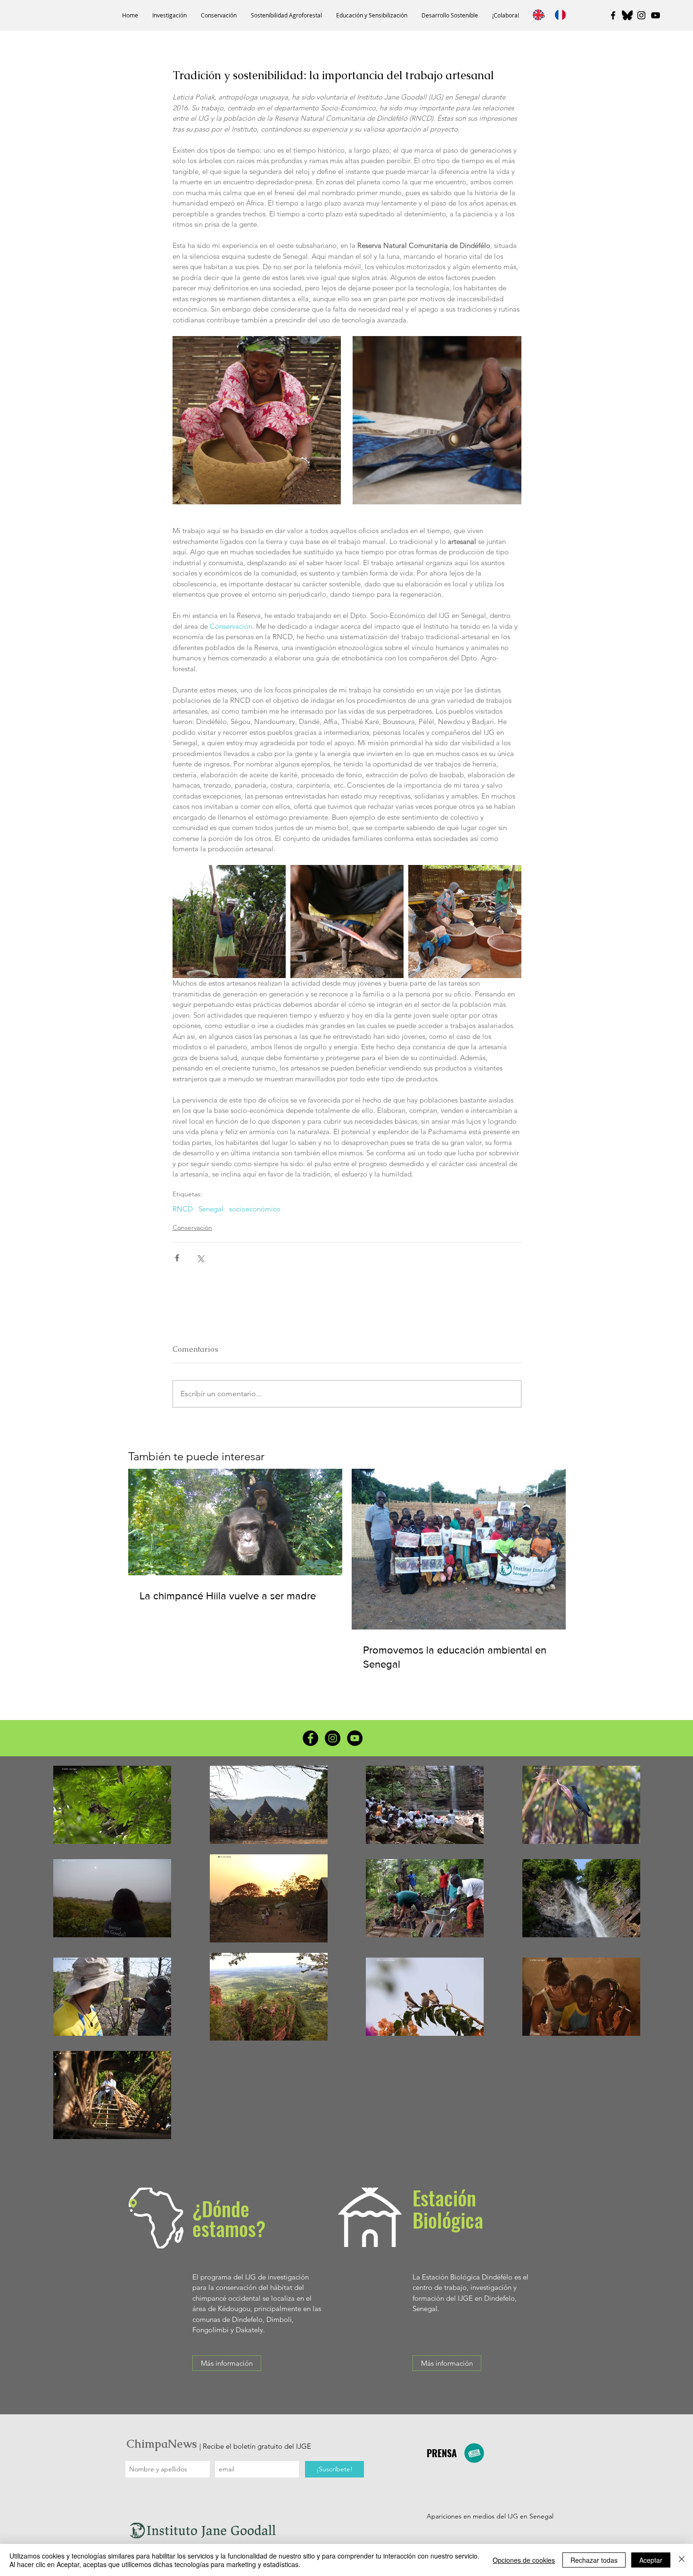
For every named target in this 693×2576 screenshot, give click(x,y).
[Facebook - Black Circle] (310, 1738)
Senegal (211, 1209)
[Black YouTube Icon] (656, 15)
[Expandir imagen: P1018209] (437, 420)
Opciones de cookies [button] (524, 2560)
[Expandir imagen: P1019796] (465, 922)
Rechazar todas (594, 2560)
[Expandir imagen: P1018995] (229, 922)
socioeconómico (255, 1209)
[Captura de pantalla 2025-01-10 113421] (627, 15)
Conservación (192, 1227)
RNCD (183, 1209)
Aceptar (651, 2560)
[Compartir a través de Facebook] (177, 1258)
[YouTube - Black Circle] (355, 1738)
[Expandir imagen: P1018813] (347, 922)
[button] (169, 15)
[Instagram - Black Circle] (333, 1738)
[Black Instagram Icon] (641, 15)
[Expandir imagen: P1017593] (257, 420)
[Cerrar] (682, 2560)
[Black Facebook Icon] (613, 15)
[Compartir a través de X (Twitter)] (200, 1258)
